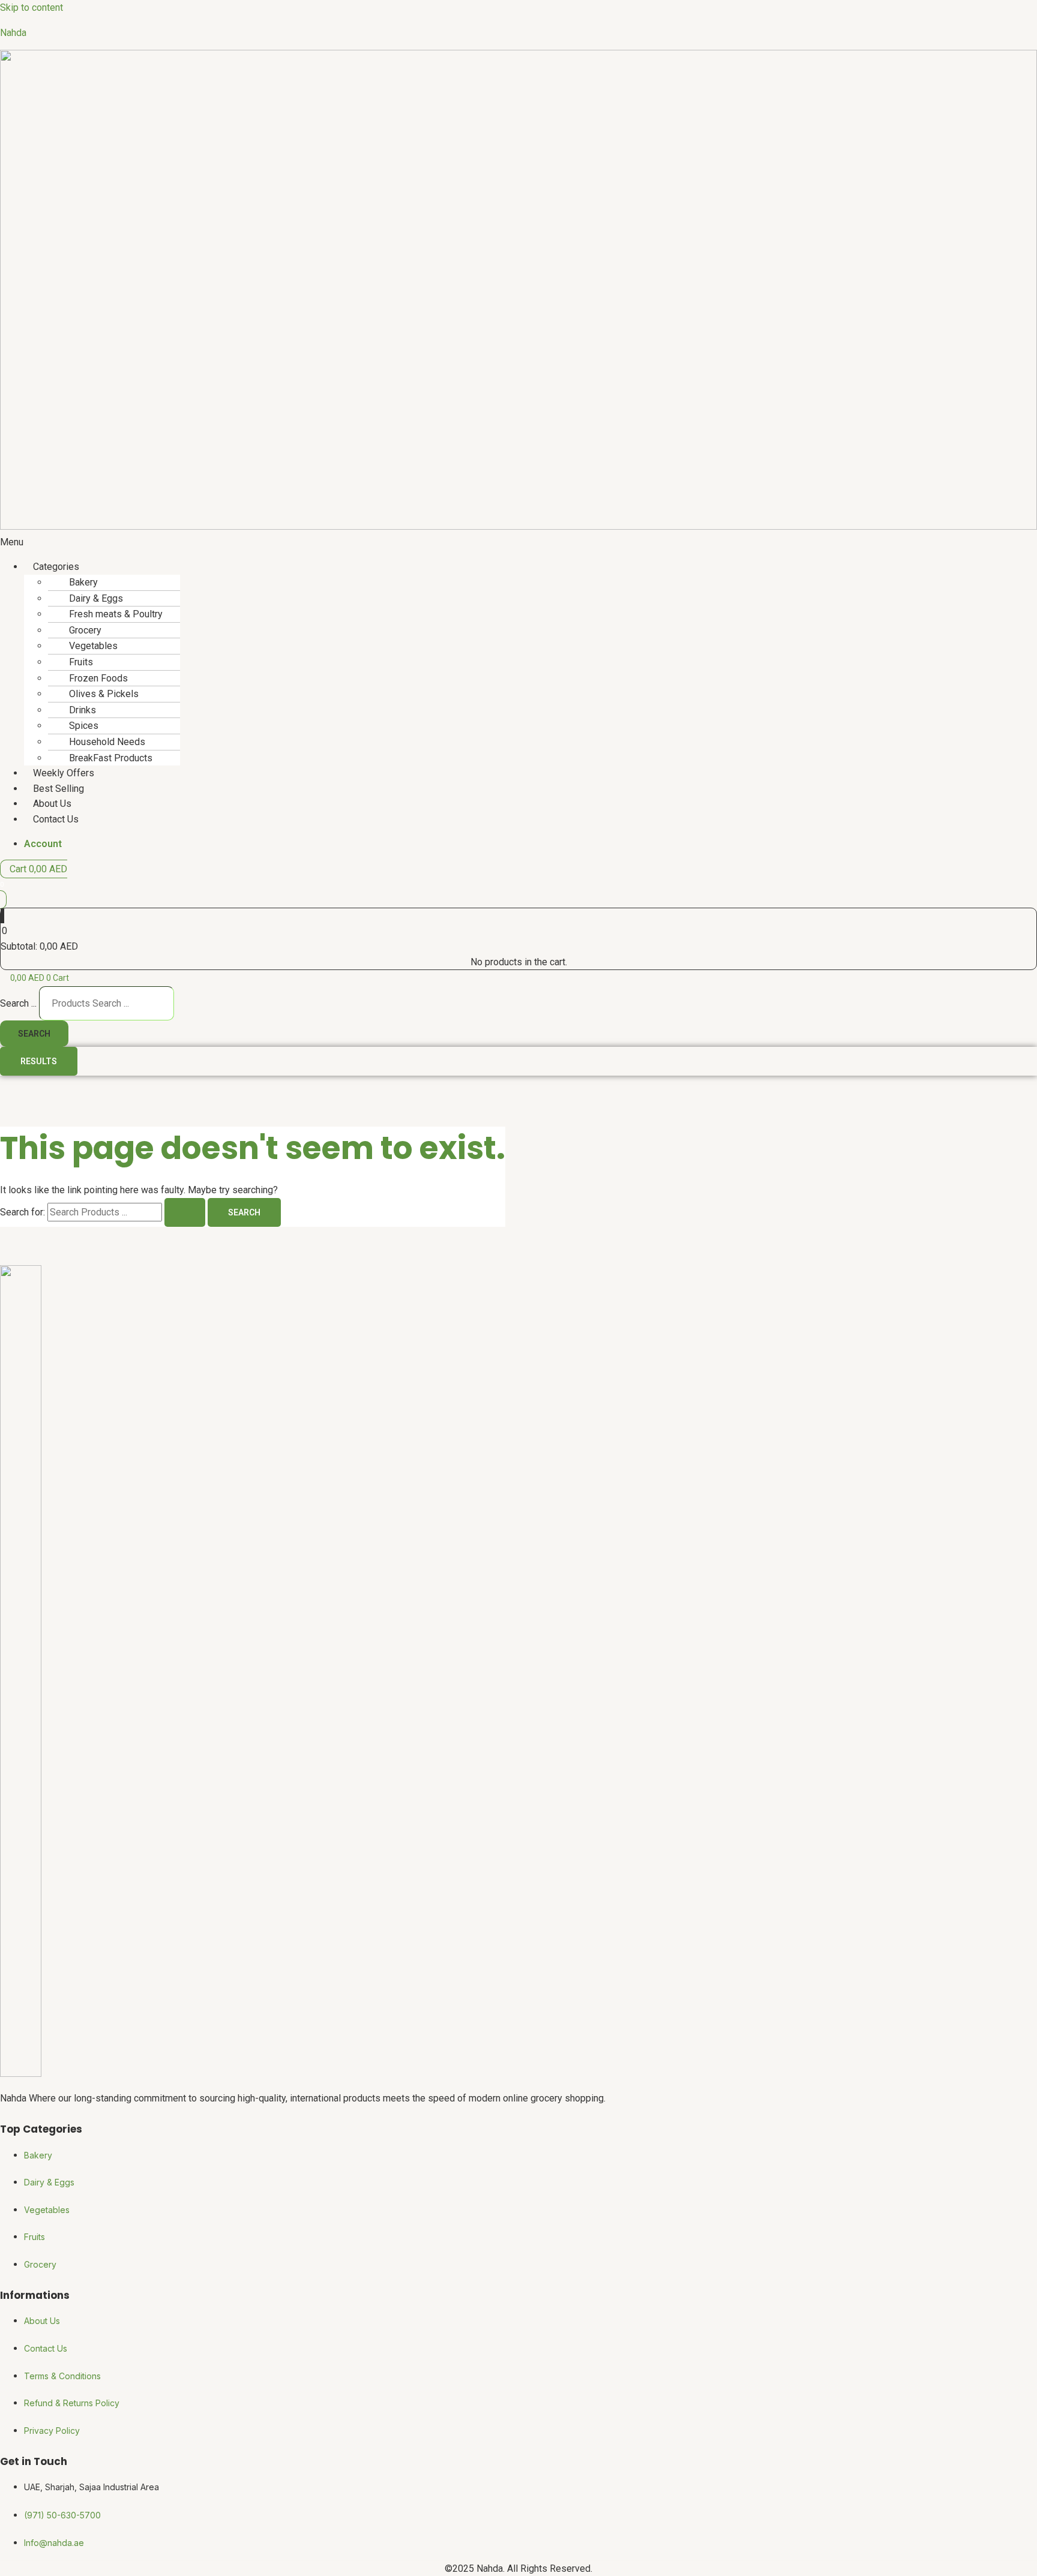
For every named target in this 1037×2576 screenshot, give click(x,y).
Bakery (83, 582)
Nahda (13, 33)
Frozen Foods (98, 678)
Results (39, 1061)
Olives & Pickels (104, 694)
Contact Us (56, 819)
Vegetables (93, 646)
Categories (56, 567)
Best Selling (59, 789)
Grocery (85, 630)
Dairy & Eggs (96, 598)
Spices (84, 726)
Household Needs (107, 742)
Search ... (18, 1003)
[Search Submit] (185, 1212)
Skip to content (32, 7)
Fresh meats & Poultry (116, 614)
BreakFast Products (111, 758)
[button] (518, 542)
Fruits (81, 662)
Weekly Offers (64, 773)
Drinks (83, 710)
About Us (52, 804)
